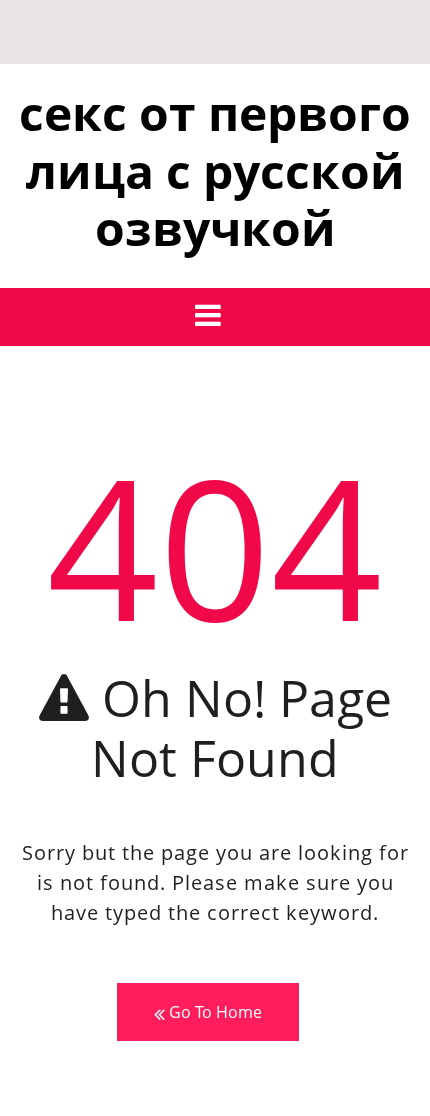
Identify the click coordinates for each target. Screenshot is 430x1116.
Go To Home (213, 1012)
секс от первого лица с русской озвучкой (215, 170)
